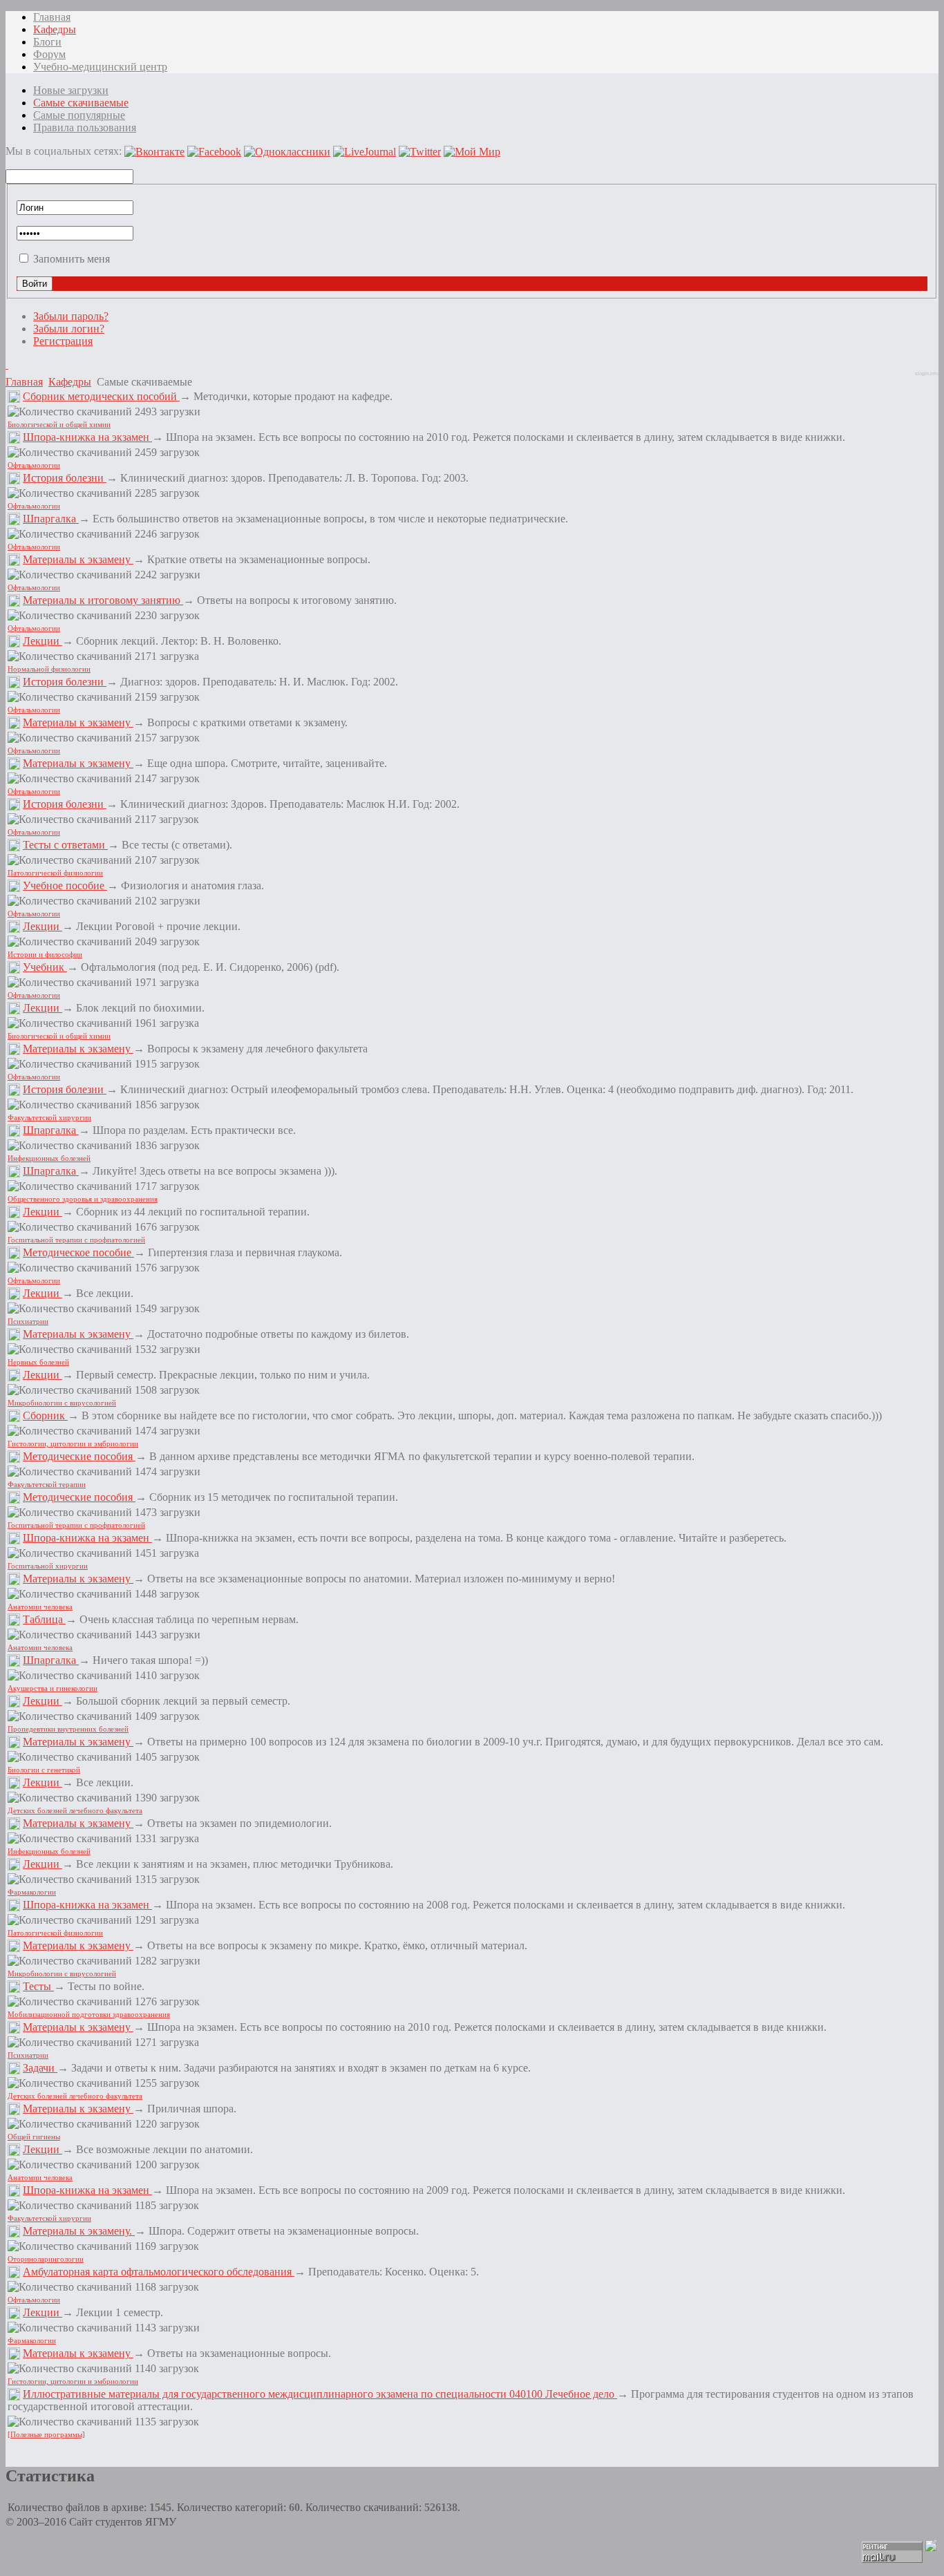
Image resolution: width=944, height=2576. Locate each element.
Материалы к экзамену (78, 559)
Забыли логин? (69, 329)
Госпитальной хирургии (48, 1566)
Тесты (38, 1986)
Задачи (40, 2068)
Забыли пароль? (71, 316)
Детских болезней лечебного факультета (75, 1811)
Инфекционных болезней (49, 1158)
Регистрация (63, 341)
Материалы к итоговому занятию (103, 600)
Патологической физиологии (55, 873)
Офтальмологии (34, 465)
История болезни (65, 478)
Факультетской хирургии (49, 1118)
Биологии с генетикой (44, 1770)
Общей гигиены (34, 2137)
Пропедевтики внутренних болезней (68, 1729)
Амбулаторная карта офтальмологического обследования (159, 2272)
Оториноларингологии (46, 2259)
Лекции (43, 641)
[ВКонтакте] (7, 364)
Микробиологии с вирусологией (62, 1403)
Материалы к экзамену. (79, 2231)
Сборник (45, 1415)
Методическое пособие (78, 1252)
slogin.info (927, 373)
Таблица (44, 1619)
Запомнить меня (72, 259)
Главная (24, 382)
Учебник (45, 967)
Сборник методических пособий (101, 396)
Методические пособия (79, 1456)
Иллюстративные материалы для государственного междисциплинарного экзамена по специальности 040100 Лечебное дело (320, 2394)
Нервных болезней (38, 1362)
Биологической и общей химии (59, 425)
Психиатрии (28, 1322)
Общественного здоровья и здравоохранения (83, 1199)
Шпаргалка (51, 519)
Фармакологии (32, 1892)
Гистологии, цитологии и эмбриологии (73, 1444)
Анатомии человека (40, 1607)
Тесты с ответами (65, 845)
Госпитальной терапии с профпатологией (76, 1240)
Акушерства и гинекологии (53, 1688)
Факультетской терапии (47, 1485)
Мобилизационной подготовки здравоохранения (89, 2015)
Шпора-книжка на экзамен (87, 437)
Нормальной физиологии (49, 669)
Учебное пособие (65, 885)
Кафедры (70, 382)
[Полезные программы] (46, 2435)
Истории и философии (45, 955)
